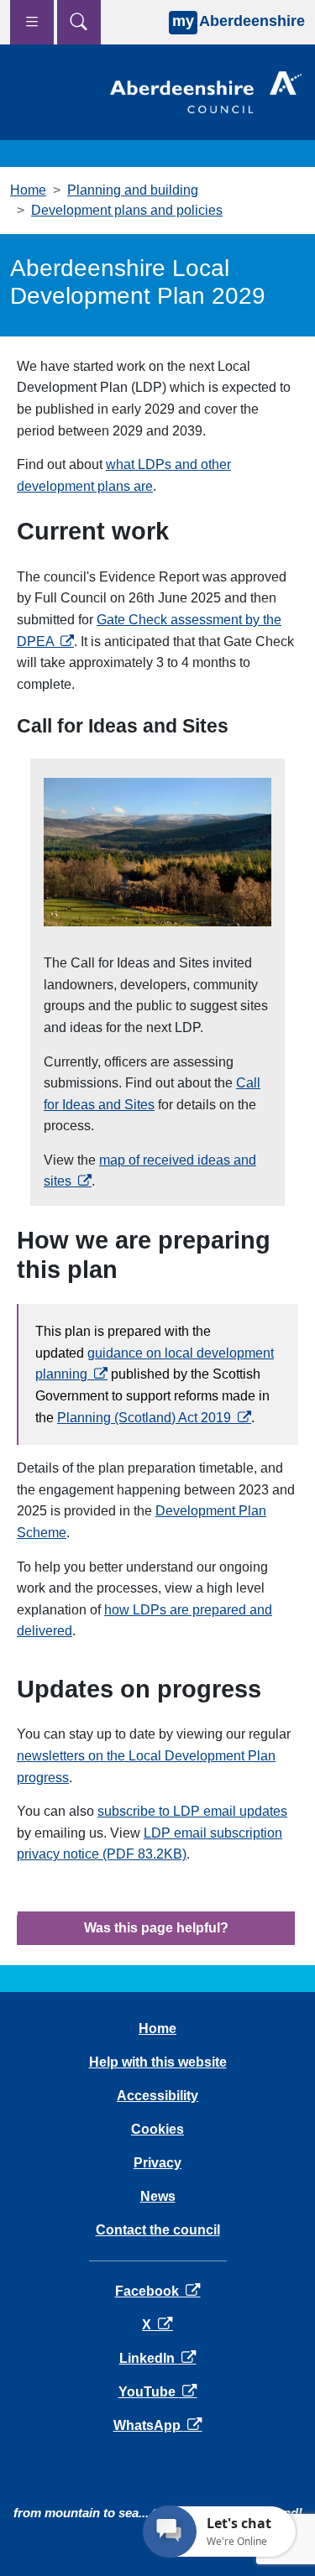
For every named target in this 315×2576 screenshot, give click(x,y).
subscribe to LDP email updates (192, 1811)
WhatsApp (158, 2425)
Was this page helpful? (156, 1928)
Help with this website (158, 2062)
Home (28, 190)
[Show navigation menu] (32, 22)
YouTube (158, 2392)
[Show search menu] (79, 22)
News (158, 2196)
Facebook (158, 2291)
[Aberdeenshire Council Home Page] (206, 91)
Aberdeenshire (239, 21)
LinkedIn (158, 2358)
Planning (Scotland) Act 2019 (154, 1418)
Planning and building (133, 190)
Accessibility (157, 2096)
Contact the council (158, 2230)
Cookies (157, 2129)
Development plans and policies (127, 210)
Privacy (157, 2163)
